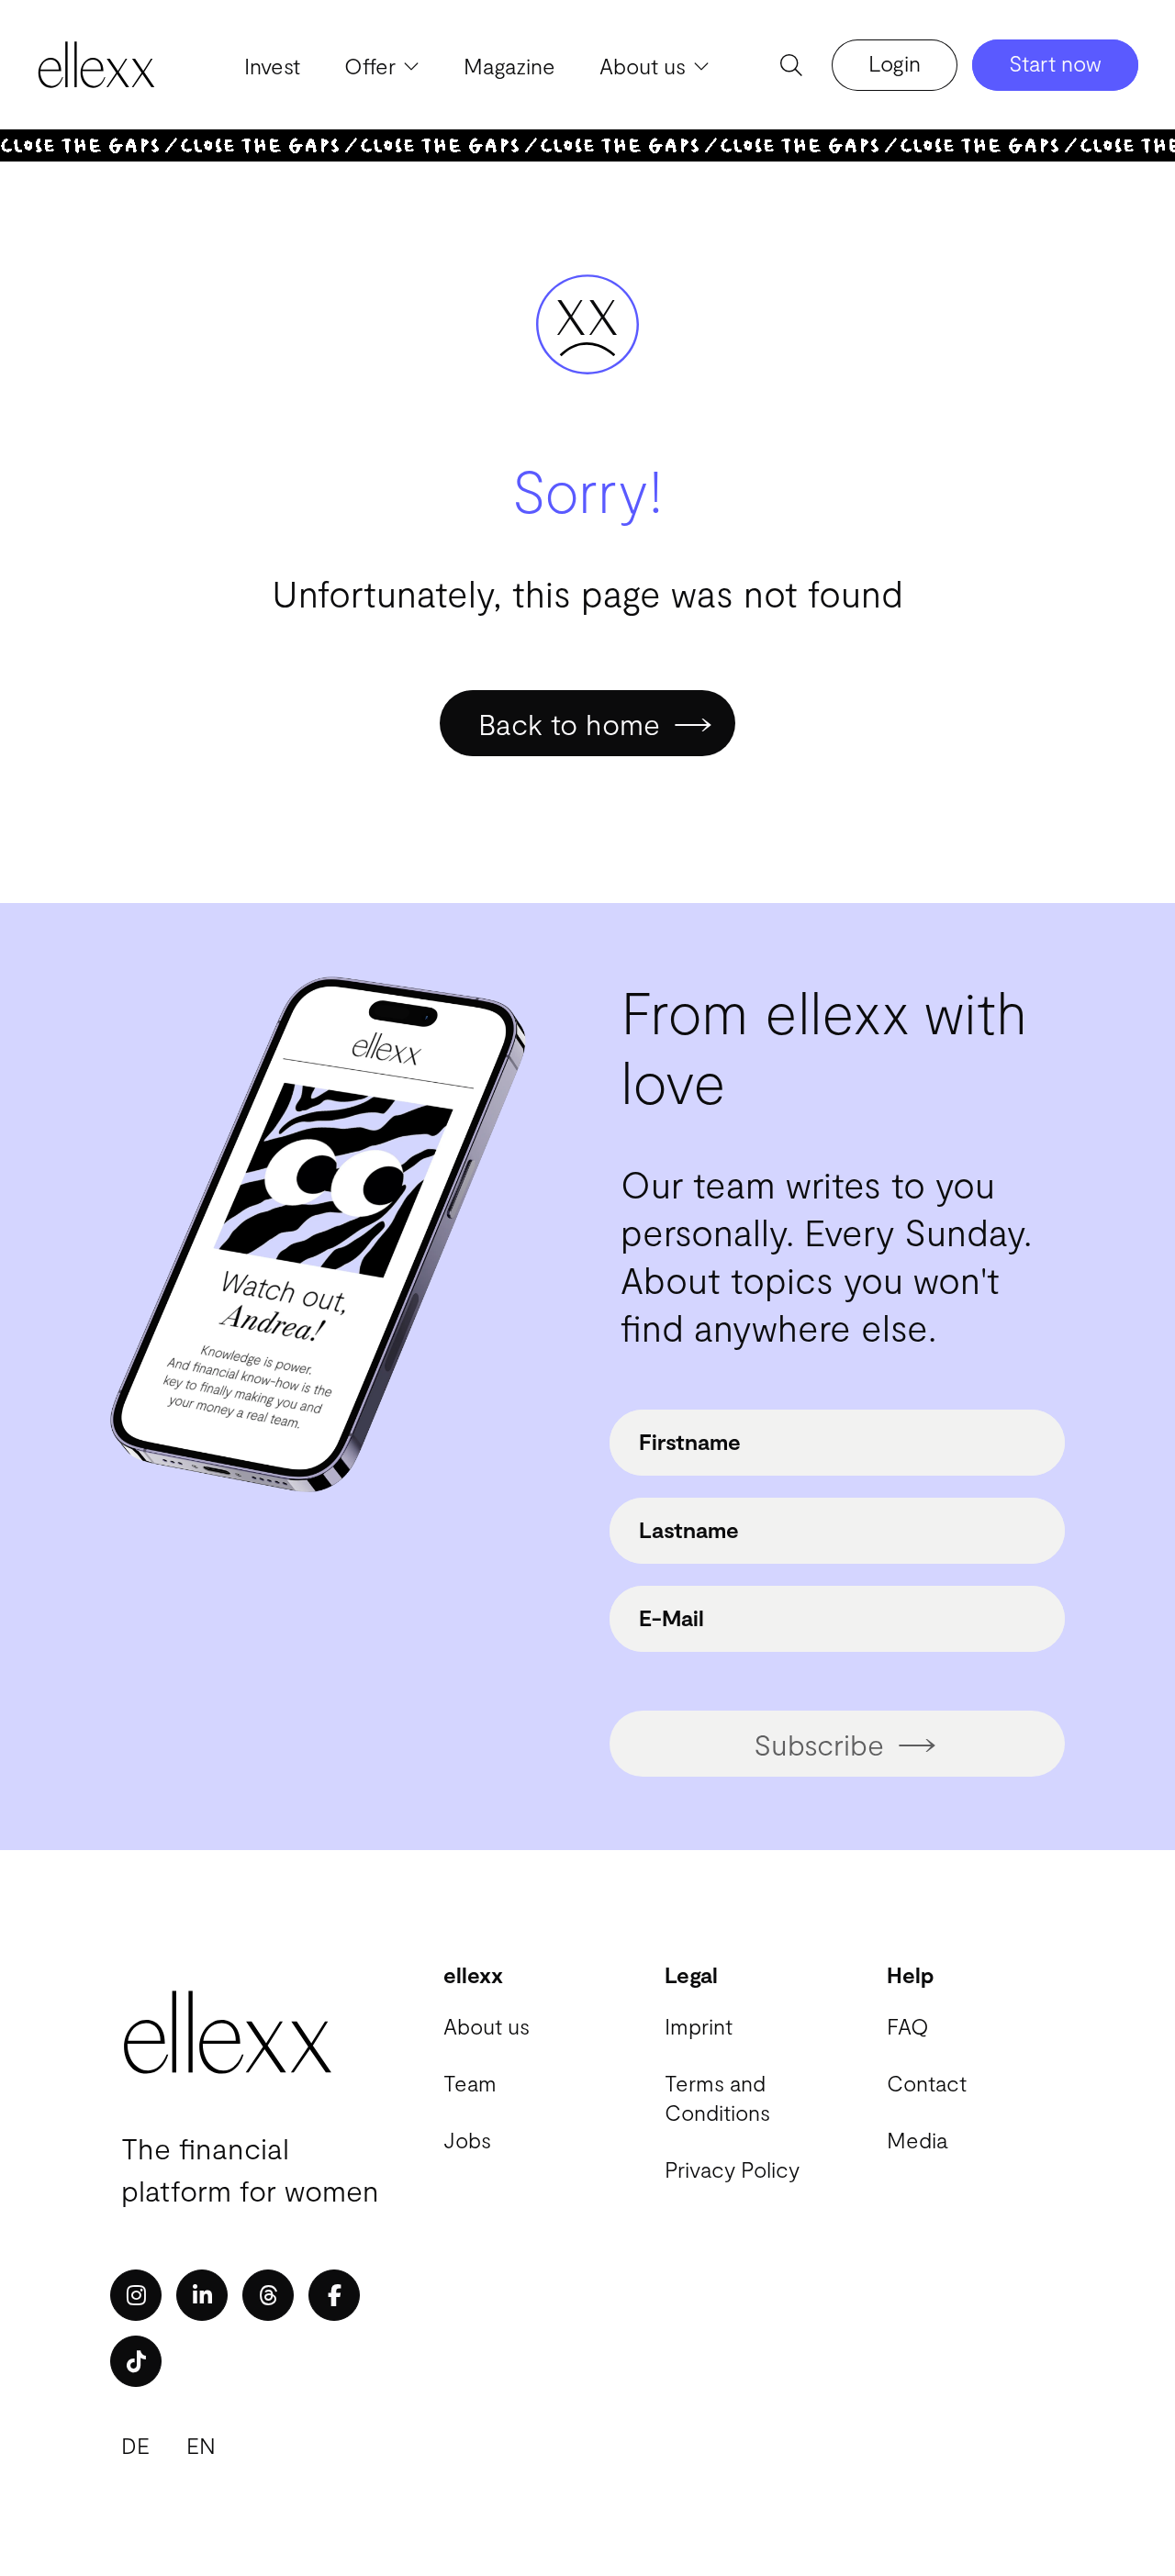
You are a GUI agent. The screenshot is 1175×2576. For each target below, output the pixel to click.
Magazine (509, 66)
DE (135, 2445)
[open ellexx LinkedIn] (202, 2295)
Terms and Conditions (717, 2097)
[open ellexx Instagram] (136, 2295)
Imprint (699, 2026)
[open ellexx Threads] (268, 2295)
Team (470, 2083)
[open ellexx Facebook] (334, 2295)
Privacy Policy (732, 2169)
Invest (272, 66)
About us (487, 2026)
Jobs (467, 2140)
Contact (927, 2083)
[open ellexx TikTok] (136, 2361)
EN (201, 2445)
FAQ (908, 2026)
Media (917, 2140)
